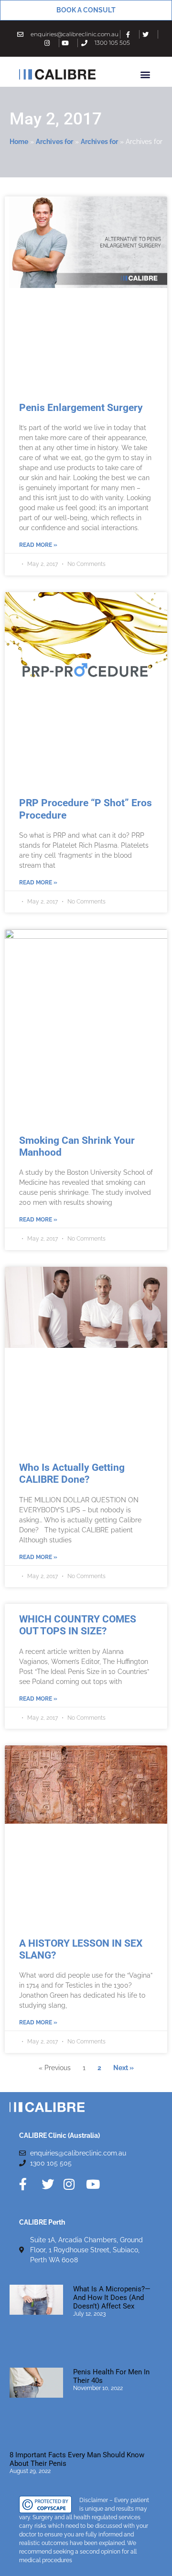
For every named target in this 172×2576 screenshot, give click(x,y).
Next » (124, 2068)
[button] (145, 74)
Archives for (54, 142)
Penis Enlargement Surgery (81, 408)
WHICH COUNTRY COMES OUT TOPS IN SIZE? (78, 1625)
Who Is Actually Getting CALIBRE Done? (72, 1473)
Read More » (38, 545)
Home (19, 142)
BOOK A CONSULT (86, 10)
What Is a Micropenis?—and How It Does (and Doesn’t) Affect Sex (112, 2298)
